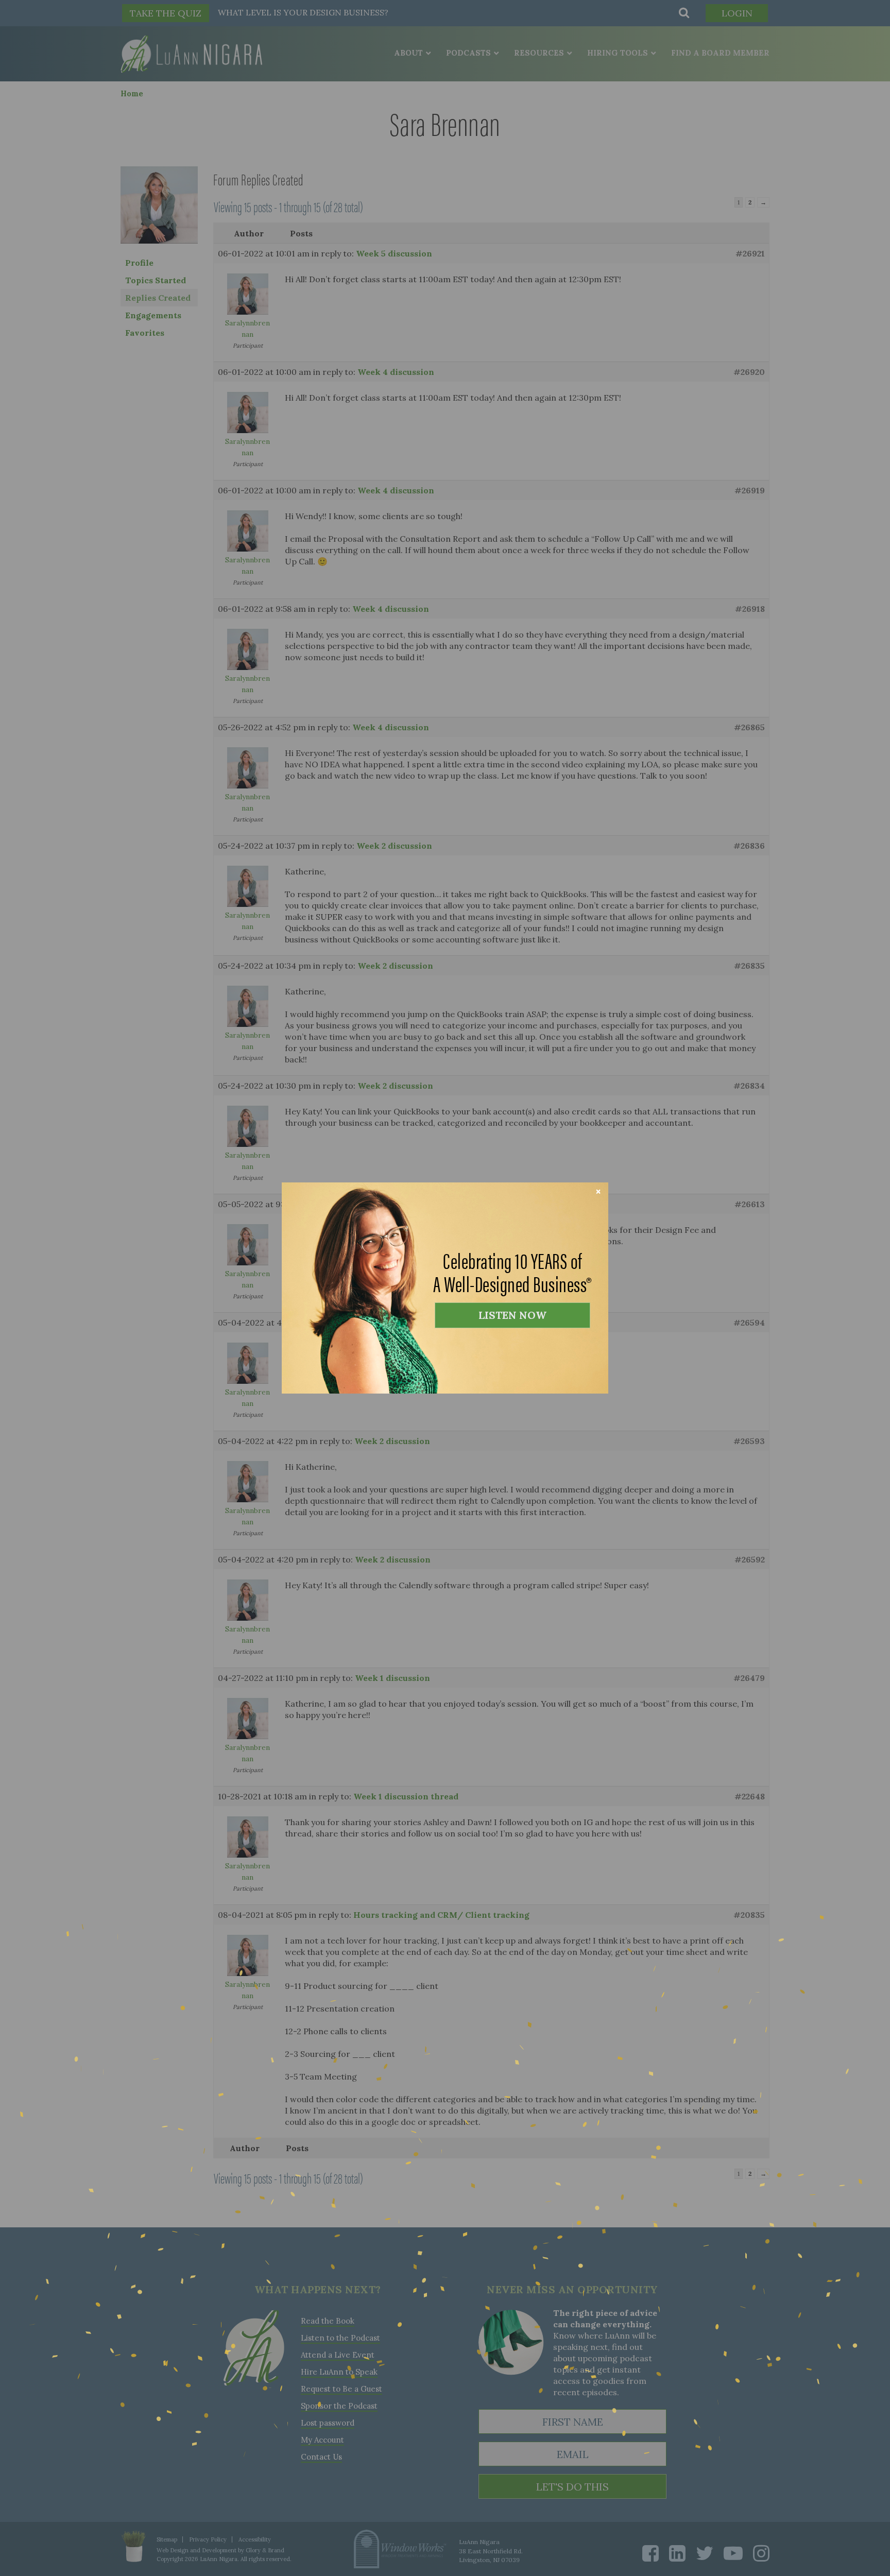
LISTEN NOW (512, 1315)
